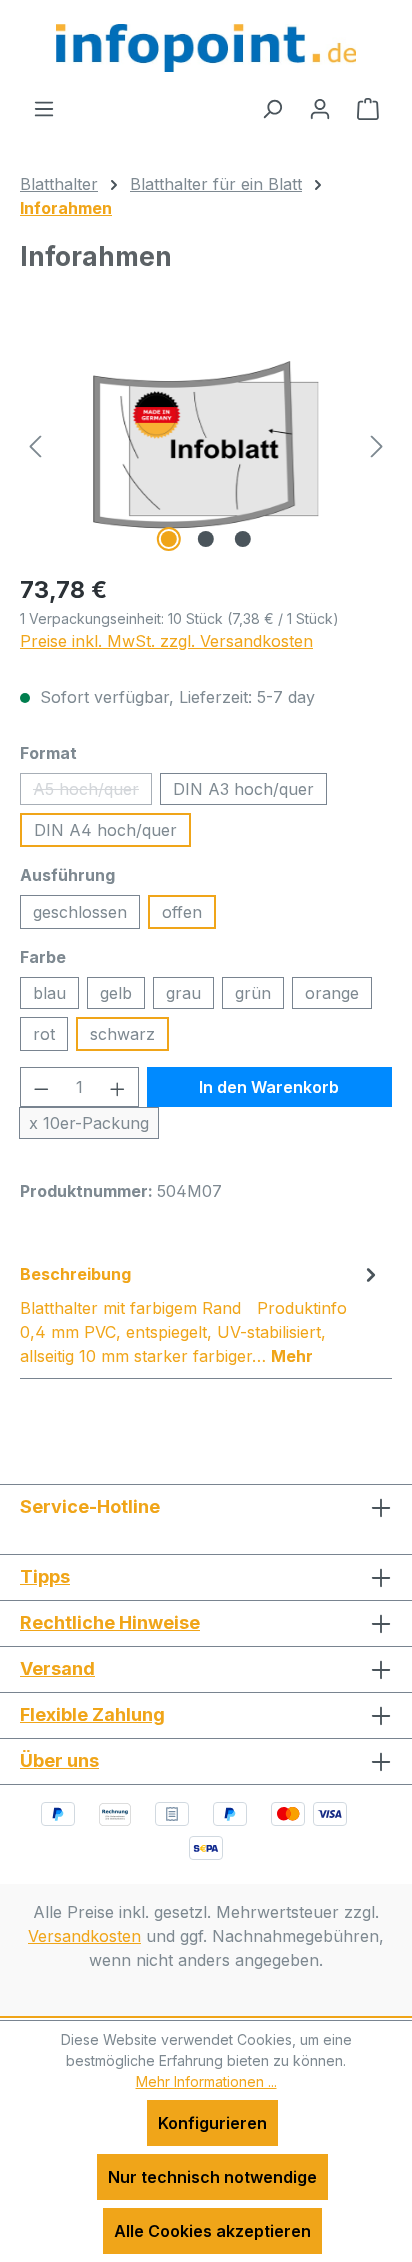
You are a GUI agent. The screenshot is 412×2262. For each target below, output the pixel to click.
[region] (206, 444)
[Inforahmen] (205, 444)
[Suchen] (272, 108)
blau (49, 993)
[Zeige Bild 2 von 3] (206, 539)
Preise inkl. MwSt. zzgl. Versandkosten (166, 641)
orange (332, 993)
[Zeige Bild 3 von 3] (243, 539)
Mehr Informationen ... (206, 2081)
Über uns (59, 1760)
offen (182, 912)
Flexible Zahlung (92, 1714)
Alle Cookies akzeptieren (212, 2231)
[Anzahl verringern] (41, 1087)
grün (253, 993)
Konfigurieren (212, 2123)
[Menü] (44, 108)
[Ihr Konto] (320, 108)
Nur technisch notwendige (212, 2177)
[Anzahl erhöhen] (118, 1087)
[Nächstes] (377, 444)
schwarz (122, 1034)
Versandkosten (84, 1936)
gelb (116, 993)
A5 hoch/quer (92, 792)
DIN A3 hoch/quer (243, 789)
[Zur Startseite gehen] (206, 48)
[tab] (201, 1314)
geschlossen (80, 912)
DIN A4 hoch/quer (105, 830)
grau (183, 993)
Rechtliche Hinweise (110, 1622)
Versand (57, 1668)
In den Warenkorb (269, 1087)
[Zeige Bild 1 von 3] (169, 539)
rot (44, 1034)
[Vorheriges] (35, 444)
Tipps (45, 1576)
